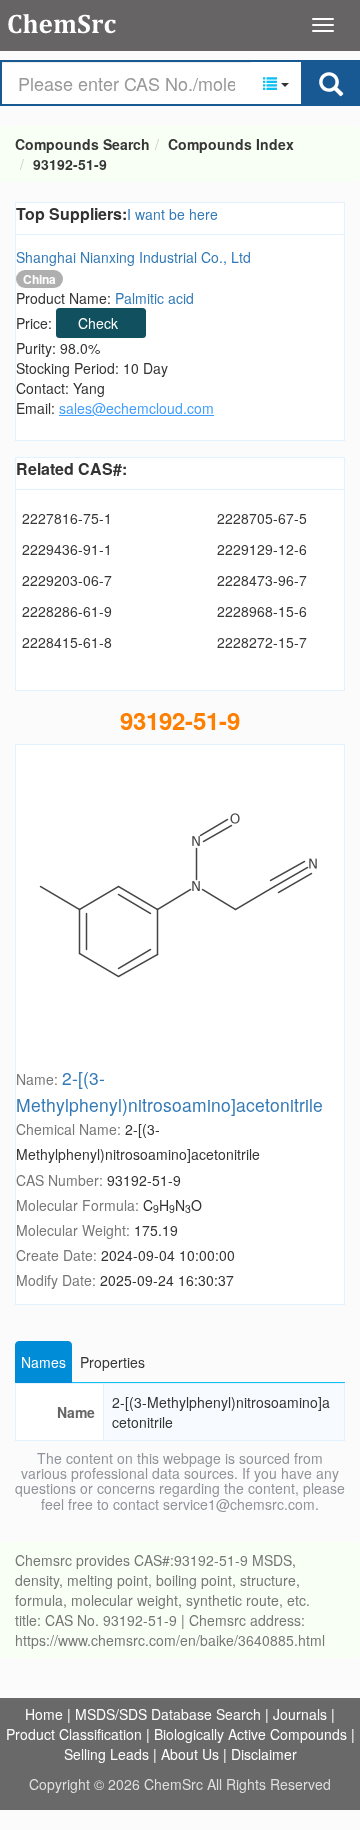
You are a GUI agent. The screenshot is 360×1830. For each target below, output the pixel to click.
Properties (112, 1362)
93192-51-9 (70, 164)
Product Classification (74, 1734)
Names (43, 1362)
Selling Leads (106, 1754)
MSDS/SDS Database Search (168, 1714)
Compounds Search (62, 24)
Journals (300, 1714)
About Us (190, 1754)
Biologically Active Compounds (250, 1734)
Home (44, 1714)
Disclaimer (264, 1754)
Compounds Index (231, 144)
